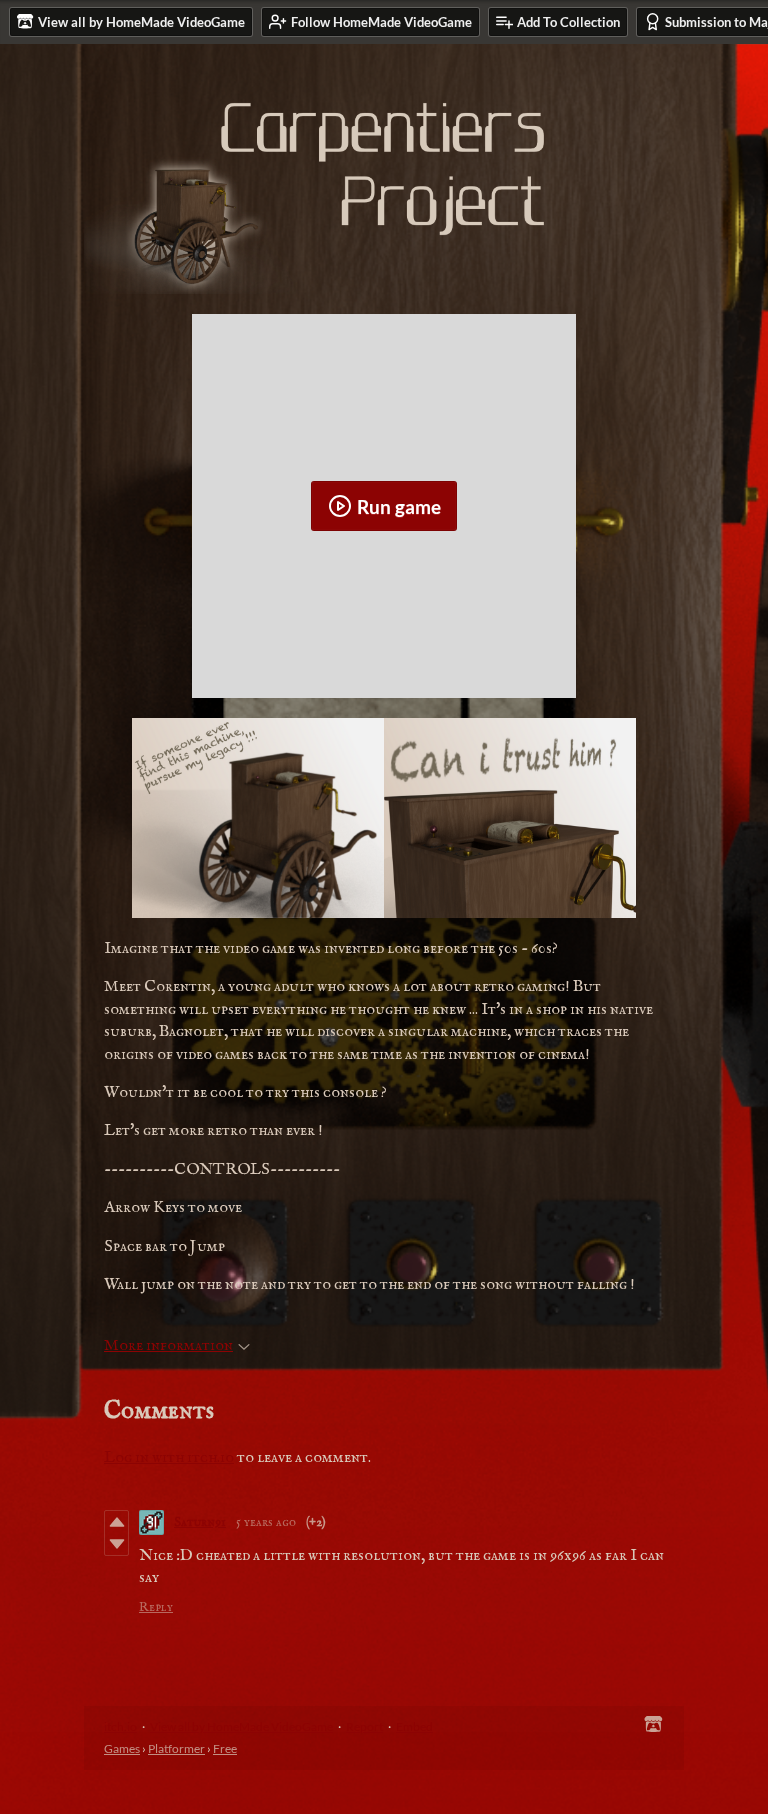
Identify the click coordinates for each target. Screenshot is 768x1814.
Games (122, 1748)
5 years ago (266, 1522)
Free (225, 1748)
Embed (414, 1726)
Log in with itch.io (169, 1458)
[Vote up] (116, 1522)
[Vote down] (116, 1544)
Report (364, 1726)
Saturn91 (200, 1522)
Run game (399, 506)
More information (168, 1346)
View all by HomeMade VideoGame (241, 1726)
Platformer (176, 1748)
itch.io (120, 1726)
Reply (156, 1607)
